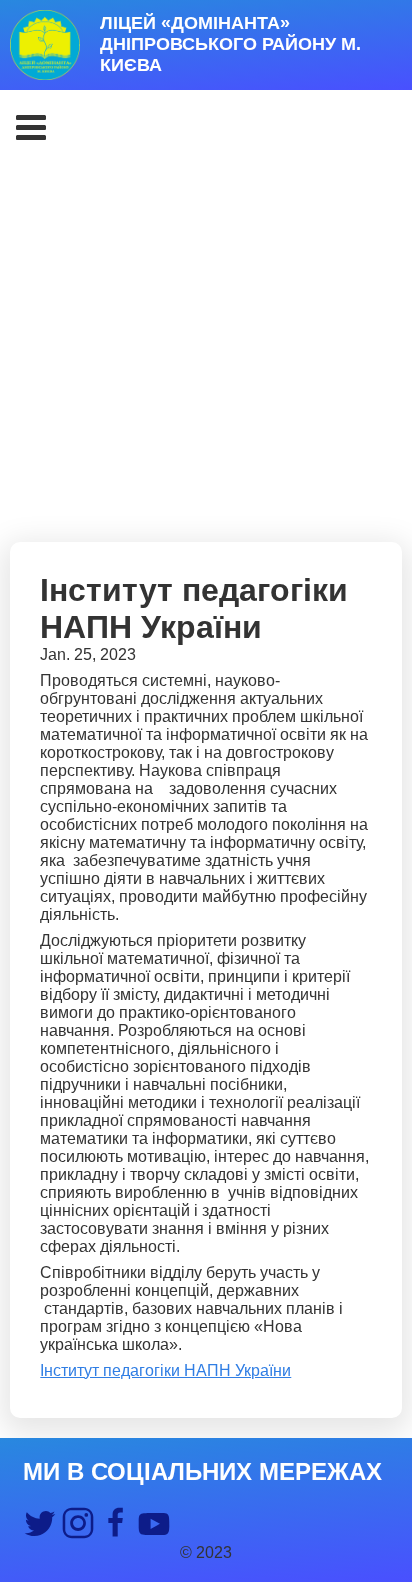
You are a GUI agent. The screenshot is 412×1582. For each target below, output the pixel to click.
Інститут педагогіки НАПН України (165, 1370)
